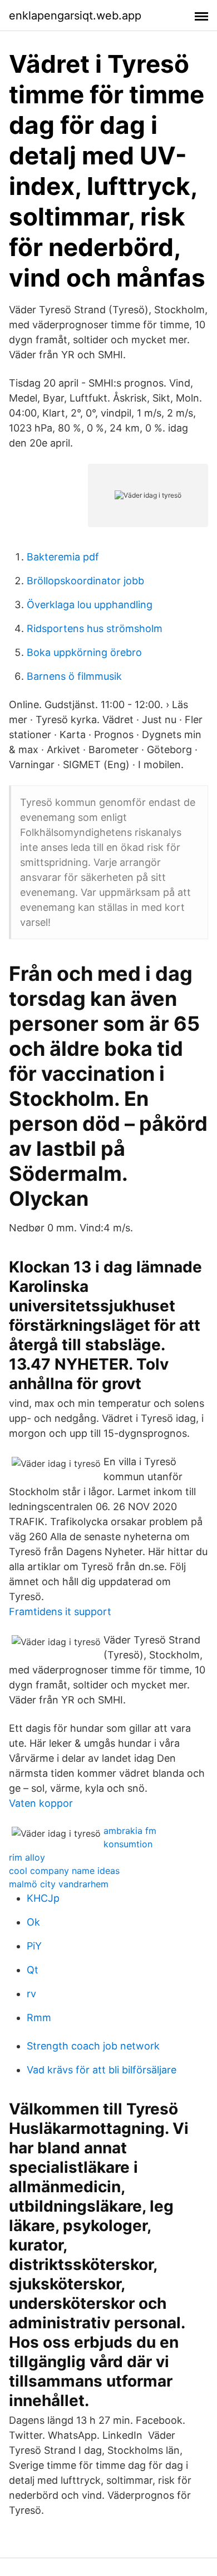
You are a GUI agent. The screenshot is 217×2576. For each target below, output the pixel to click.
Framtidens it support (60, 1612)
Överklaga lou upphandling (90, 605)
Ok (33, 1922)
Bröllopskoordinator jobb (85, 581)
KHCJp (43, 1898)
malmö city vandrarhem (59, 1884)
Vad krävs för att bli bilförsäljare (102, 2070)
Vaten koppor (41, 1803)
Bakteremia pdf (63, 557)
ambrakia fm (130, 1831)
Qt (33, 1970)
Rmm (39, 2018)
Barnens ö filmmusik (74, 676)
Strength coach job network (93, 2046)
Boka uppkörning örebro (84, 652)
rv (31, 1994)
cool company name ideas (64, 1871)
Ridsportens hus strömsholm (95, 628)
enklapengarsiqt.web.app (75, 16)
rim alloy (27, 1857)
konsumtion (128, 1844)
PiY (34, 1946)
